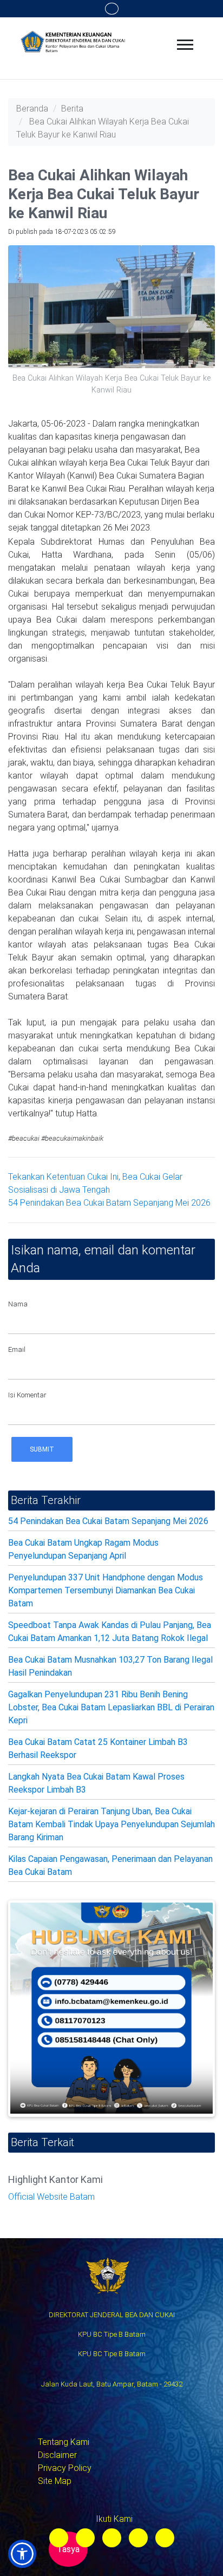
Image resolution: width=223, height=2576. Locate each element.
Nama (18, 1304)
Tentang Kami (64, 2442)
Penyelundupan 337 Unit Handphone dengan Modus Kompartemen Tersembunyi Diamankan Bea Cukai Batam (106, 1590)
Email (17, 1349)
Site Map (55, 2481)
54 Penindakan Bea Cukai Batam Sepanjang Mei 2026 (109, 1203)
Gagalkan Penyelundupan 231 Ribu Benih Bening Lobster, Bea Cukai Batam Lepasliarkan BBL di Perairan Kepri (111, 1707)
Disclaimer (57, 2455)
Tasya (68, 2549)
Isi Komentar (27, 1395)
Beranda (32, 109)
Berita (72, 109)
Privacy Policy (65, 2468)
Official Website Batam (51, 2197)
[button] (22, 2554)
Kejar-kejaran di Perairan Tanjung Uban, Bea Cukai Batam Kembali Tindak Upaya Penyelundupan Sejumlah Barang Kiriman (111, 1824)
